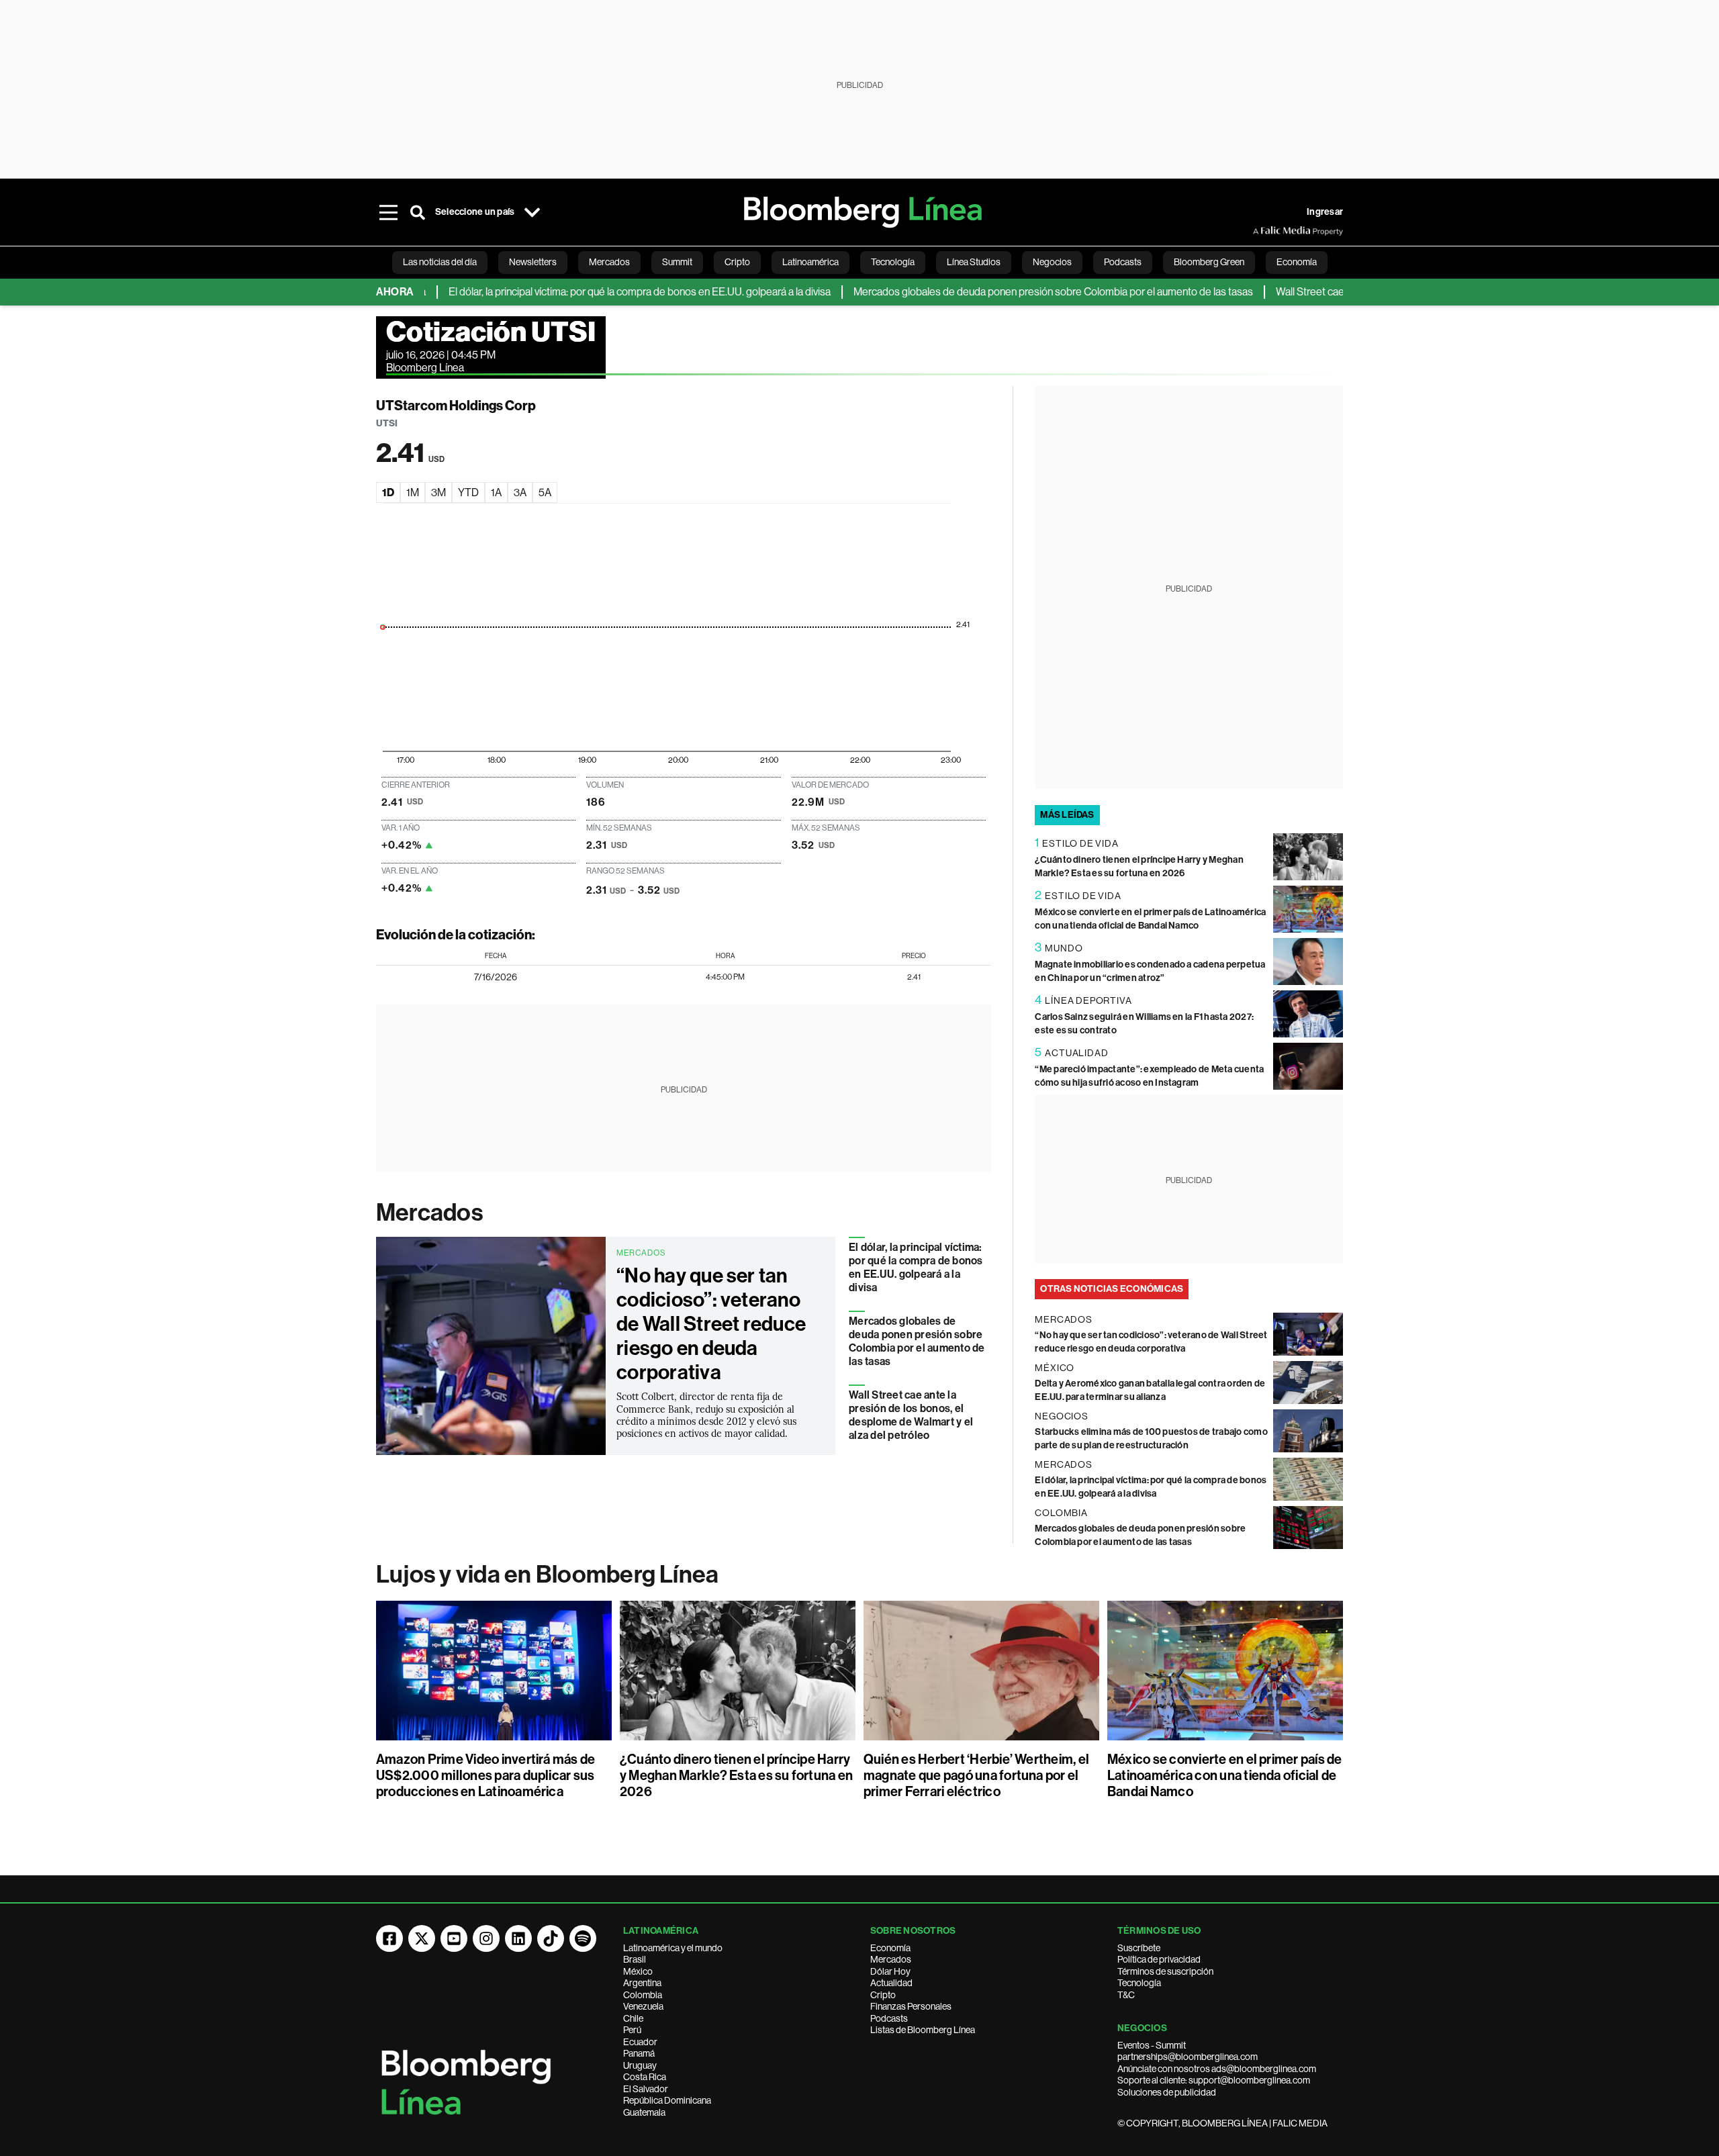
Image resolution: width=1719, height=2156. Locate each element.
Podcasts (889, 2018)
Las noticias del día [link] (440, 262)
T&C (1126, 1995)
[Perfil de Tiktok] (551, 1938)
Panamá (639, 2053)
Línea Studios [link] (974, 262)
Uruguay (640, 2065)
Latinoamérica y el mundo (673, 1948)
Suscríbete (1139, 1948)
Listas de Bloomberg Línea (923, 2030)
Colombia (643, 1995)
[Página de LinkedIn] (518, 1938)
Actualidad (891, 1983)
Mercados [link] (609, 262)
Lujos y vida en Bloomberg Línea (547, 1575)
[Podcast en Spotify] (583, 1938)
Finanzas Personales (911, 2006)
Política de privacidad (1159, 1959)
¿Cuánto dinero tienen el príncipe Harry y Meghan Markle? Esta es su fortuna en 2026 (736, 1775)
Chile (633, 2018)
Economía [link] (1297, 262)
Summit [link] (677, 262)
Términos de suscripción (1165, 1971)
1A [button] (496, 493)
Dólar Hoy (890, 1971)
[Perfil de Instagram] (486, 1938)
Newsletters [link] (533, 262)
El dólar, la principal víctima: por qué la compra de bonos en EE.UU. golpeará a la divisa (583, 292)
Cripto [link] (737, 262)
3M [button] (438, 493)
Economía (890, 1948)
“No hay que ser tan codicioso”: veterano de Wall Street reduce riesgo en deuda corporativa (711, 1324)
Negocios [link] (1052, 262)
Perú (632, 2030)
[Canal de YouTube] (454, 1938)
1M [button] (413, 493)
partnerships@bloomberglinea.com (1188, 2057)
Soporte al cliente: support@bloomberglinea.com (1214, 2080)
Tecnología (1139, 1983)
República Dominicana (667, 2100)
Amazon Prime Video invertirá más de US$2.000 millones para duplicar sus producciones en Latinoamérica (485, 1775)
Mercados (429, 1213)
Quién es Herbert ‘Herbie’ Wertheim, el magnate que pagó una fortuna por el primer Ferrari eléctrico (976, 1775)
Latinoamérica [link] (810, 262)
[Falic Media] (1262, 231)
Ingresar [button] (1325, 212)
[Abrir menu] (388, 212)
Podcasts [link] (1123, 262)
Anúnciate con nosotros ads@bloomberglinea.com (1217, 2069)
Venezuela (643, 2006)
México (638, 1971)
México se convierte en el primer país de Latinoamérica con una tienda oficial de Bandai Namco (1225, 1775)
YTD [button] (468, 493)
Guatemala (644, 2112)
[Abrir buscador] (418, 212)
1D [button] (388, 493)
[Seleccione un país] (532, 212)
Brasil (635, 1959)
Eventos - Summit (1152, 2045)
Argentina (642, 1983)
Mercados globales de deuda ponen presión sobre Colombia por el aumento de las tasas (997, 292)
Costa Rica (645, 2077)
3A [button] (520, 493)
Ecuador (640, 2042)
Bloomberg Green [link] (1209, 262)
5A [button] (545, 493)
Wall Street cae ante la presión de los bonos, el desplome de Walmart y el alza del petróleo (911, 1415)
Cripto (883, 1995)
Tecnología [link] (893, 262)
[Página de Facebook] (389, 1938)
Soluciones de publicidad (1167, 2092)
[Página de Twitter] (422, 1938)
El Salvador (646, 2089)
